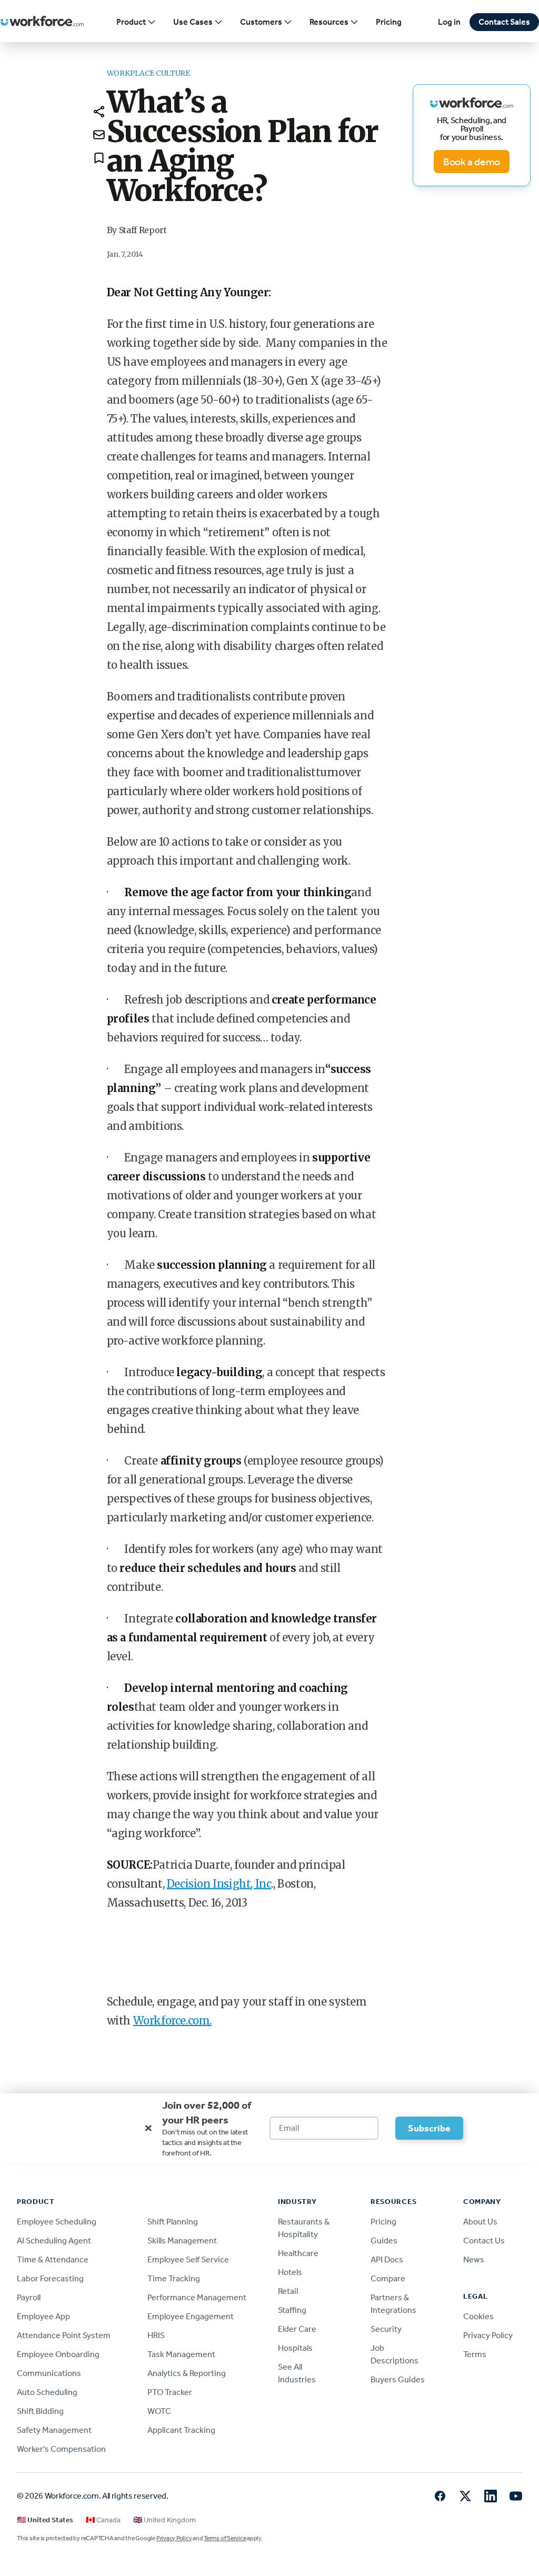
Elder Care (297, 2329)
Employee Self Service (188, 2259)
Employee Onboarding (58, 2354)
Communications (49, 2373)
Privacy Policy (488, 2335)
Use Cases (193, 22)
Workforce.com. (172, 2021)
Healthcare (298, 2253)
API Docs (387, 2259)
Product (131, 22)
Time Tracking (174, 2278)
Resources (329, 22)
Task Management (181, 2354)
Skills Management (182, 2241)
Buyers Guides (398, 2379)
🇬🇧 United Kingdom (164, 2520)
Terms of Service (225, 2538)
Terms (475, 2354)
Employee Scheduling (57, 2222)
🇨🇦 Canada (103, 2520)
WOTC (159, 2411)
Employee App (43, 2316)
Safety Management (54, 2430)
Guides (384, 2241)
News (474, 2259)
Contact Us (484, 2241)
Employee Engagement (191, 2316)
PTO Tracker (170, 2392)
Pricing (389, 22)
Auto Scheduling (47, 2392)
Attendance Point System (64, 2335)
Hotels (290, 2272)
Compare (388, 2278)
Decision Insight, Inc (219, 1884)
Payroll (29, 2297)
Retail (288, 2291)
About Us (480, 2222)
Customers (261, 22)
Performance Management (197, 2297)
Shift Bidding (40, 2411)
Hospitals (295, 2348)
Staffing (292, 2310)
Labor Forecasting (50, 2278)
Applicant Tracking (181, 2430)
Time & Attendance (53, 2259)
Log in (449, 22)
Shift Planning (173, 2222)
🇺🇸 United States (45, 2520)
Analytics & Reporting (187, 2373)
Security (386, 2329)
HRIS (156, 2335)
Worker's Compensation (61, 2449)
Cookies (478, 2316)
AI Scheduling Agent (54, 2241)
